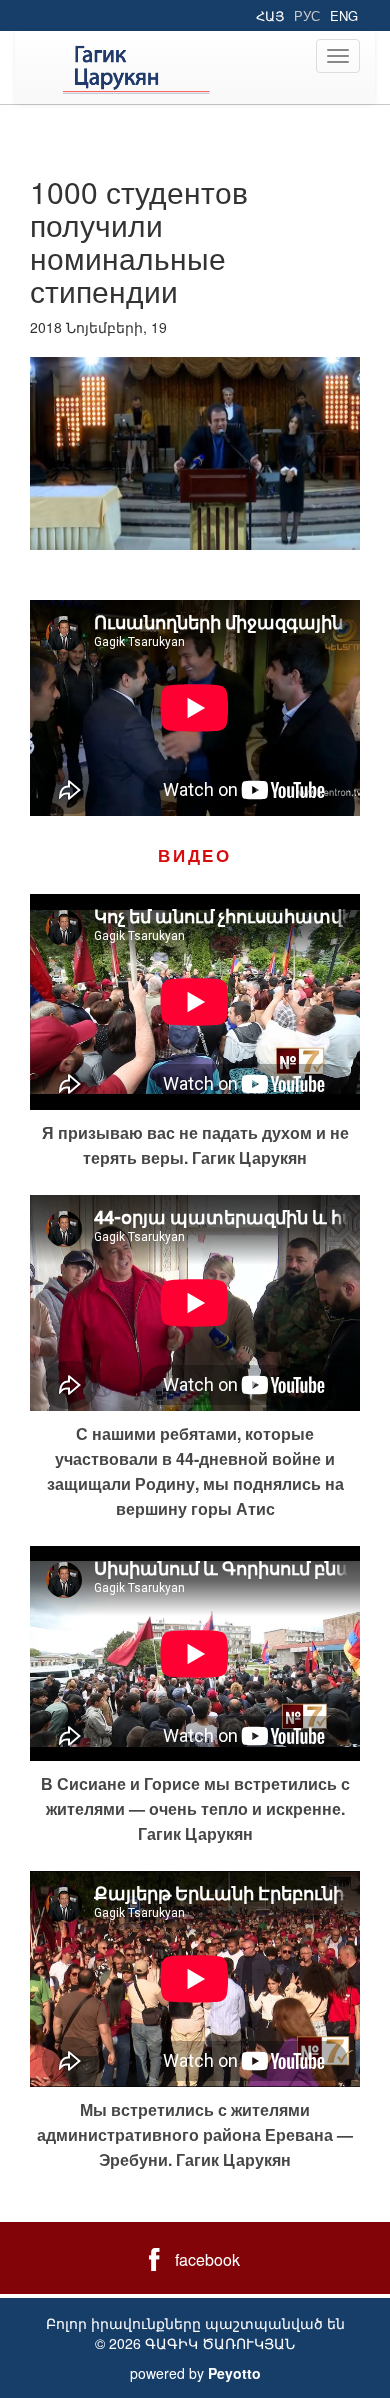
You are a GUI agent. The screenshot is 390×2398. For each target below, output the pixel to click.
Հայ (270, 15)
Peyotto (234, 2373)
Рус (307, 15)
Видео (195, 855)
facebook (207, 2259)
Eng (344, 15)
